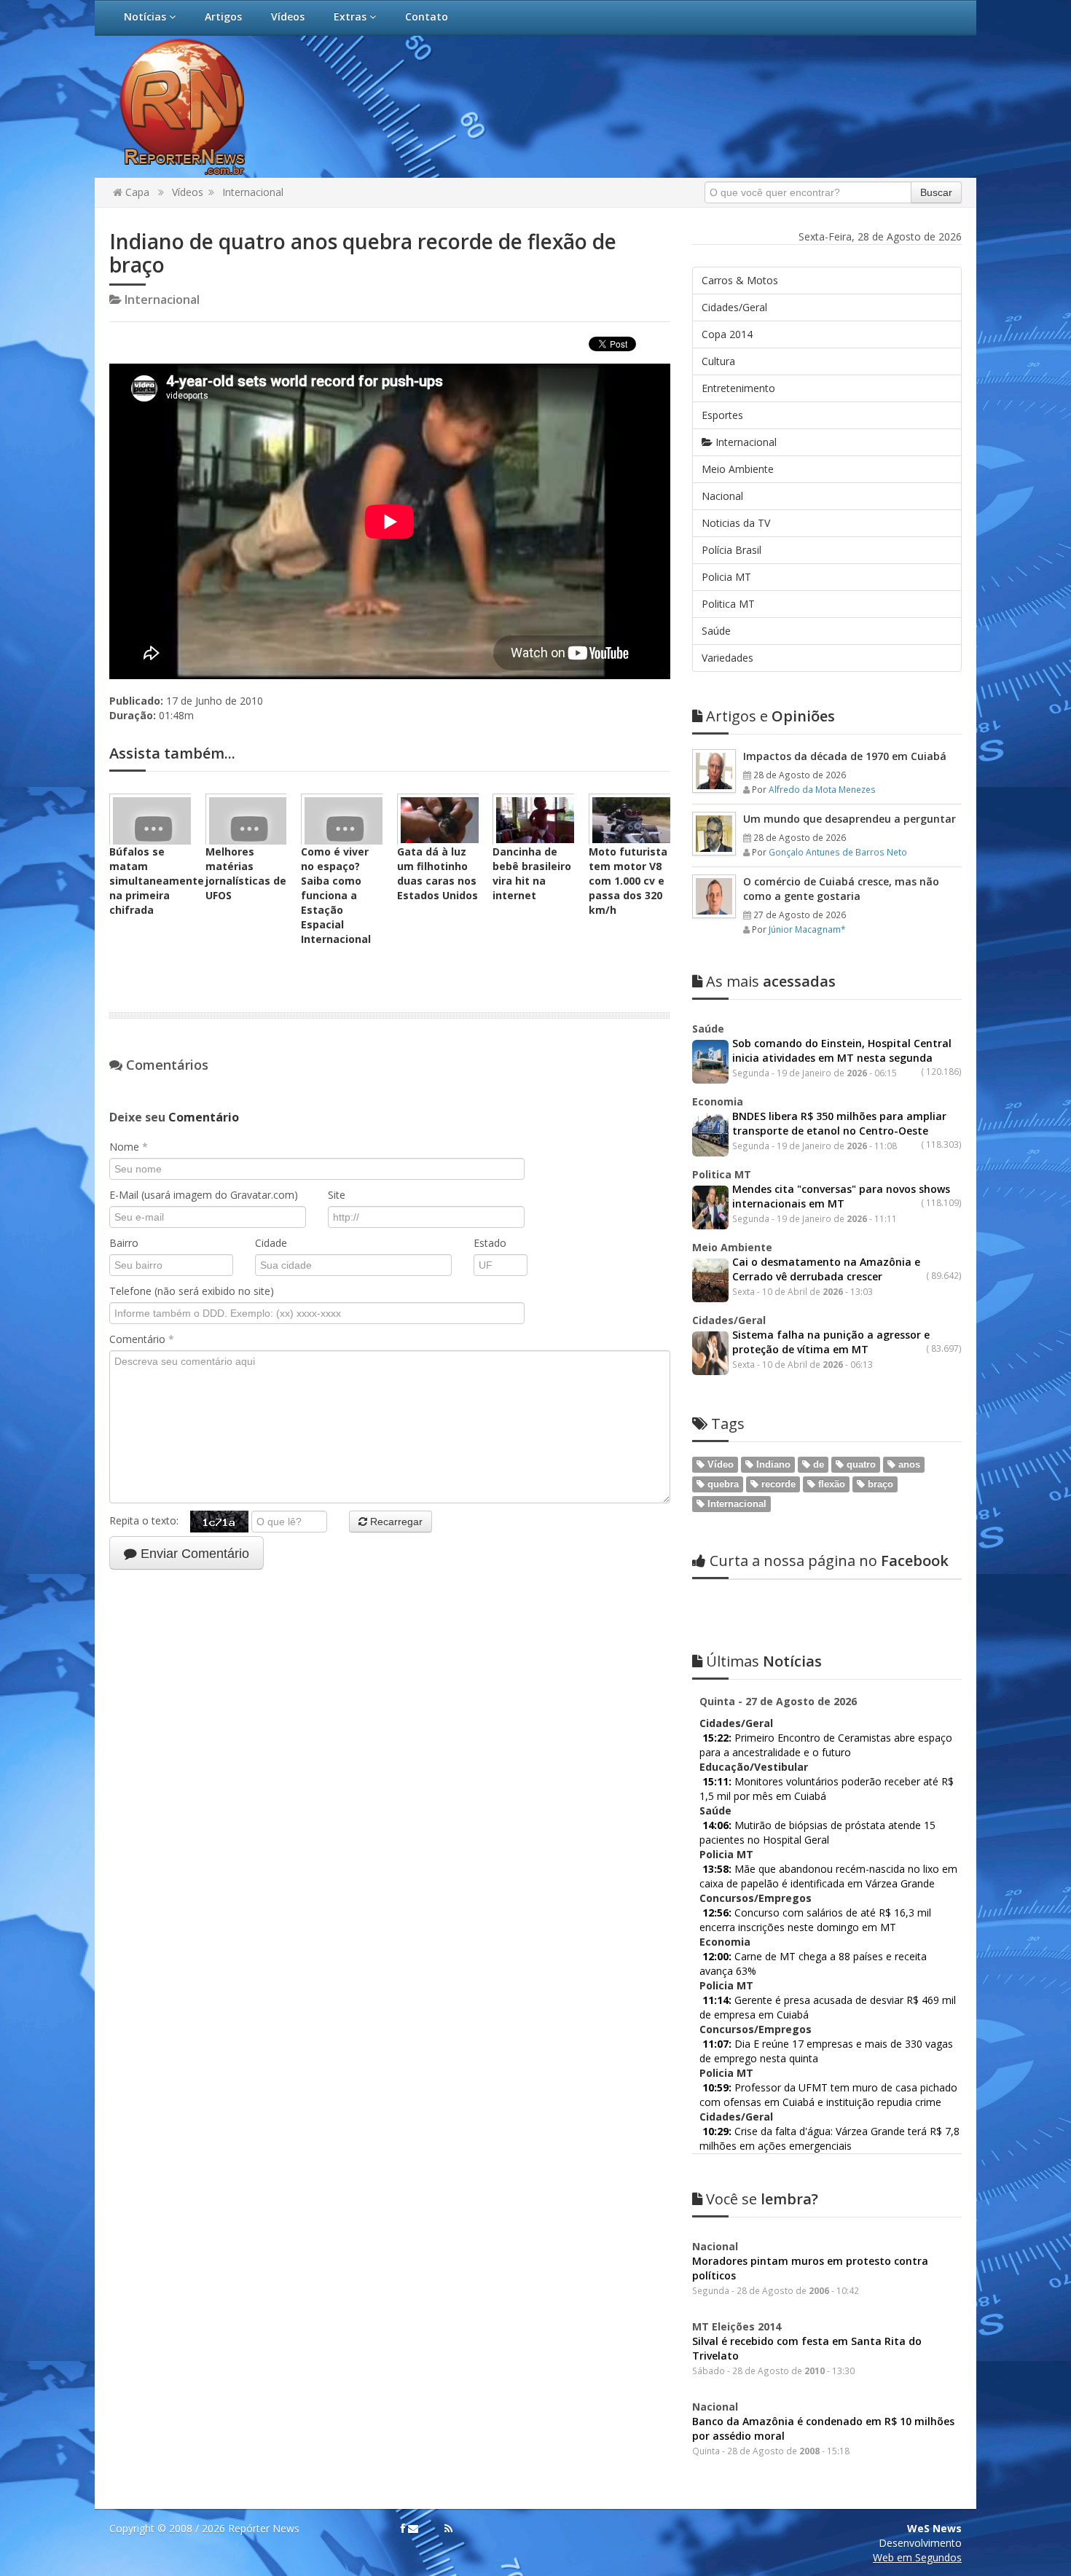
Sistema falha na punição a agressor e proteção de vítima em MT (831, 1342)
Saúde (716, 631)
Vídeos (288, 16)
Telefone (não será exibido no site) (192, 1291)
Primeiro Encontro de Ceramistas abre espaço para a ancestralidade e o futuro (826, 1745)
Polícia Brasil (731, 550)
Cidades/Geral (734, 307)
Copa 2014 (727, 334)
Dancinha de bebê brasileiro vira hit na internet (532, 873)
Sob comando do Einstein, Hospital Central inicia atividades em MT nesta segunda (842, 1050)
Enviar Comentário (193, 1554)
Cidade (271, 1243)
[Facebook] (403, 2529)
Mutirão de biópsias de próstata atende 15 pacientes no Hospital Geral (817, 1832)
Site (337, 1195)
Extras (352, 16)
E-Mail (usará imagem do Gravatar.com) (204, 1195)
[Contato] (413, 2529)
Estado (490, 1243)
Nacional (722, 496)
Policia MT (726, 577)
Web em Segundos (917, 2557)
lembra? (762, 2199)
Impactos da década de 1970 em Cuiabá (845, 756)
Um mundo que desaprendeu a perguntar (850, 819)
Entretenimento (738, 388)
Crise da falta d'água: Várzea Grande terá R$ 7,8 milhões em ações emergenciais (829, 2138)
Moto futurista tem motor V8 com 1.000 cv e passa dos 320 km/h (628, 881)
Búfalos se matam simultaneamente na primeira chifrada (157, 881)
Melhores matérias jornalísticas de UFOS (246, 873)
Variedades (727, 658)
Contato (427, 16)
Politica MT (728, 604)
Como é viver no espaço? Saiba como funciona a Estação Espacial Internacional (336, 895)
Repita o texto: (150, 1520)
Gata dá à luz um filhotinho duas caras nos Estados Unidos (438, 873)
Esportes (722, 415)
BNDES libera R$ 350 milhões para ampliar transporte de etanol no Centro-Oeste (839, 1123)
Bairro (124, 1243)
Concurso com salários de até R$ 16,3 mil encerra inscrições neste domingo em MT (815, 1920)
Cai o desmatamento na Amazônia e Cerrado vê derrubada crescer (826, 1269)
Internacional (253, 192)
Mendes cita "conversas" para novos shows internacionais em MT (841, 1196)
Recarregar (395, 1522)
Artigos (223, 16)
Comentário (142, 1339)
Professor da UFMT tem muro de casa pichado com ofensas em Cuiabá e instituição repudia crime (828, 2095)
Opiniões (770, 716)
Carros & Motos (740, 280)
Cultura (718, 361)
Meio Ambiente (738, 469)
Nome (129, 1147)
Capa (136, 192)
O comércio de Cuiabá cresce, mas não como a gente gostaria (841, 889)
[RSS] (448, 2529)
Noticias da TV (736, 523)
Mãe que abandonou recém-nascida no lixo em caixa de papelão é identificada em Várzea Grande (828, 1876)
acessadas (771, 981)
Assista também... (172, 753)
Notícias (146, 16)
